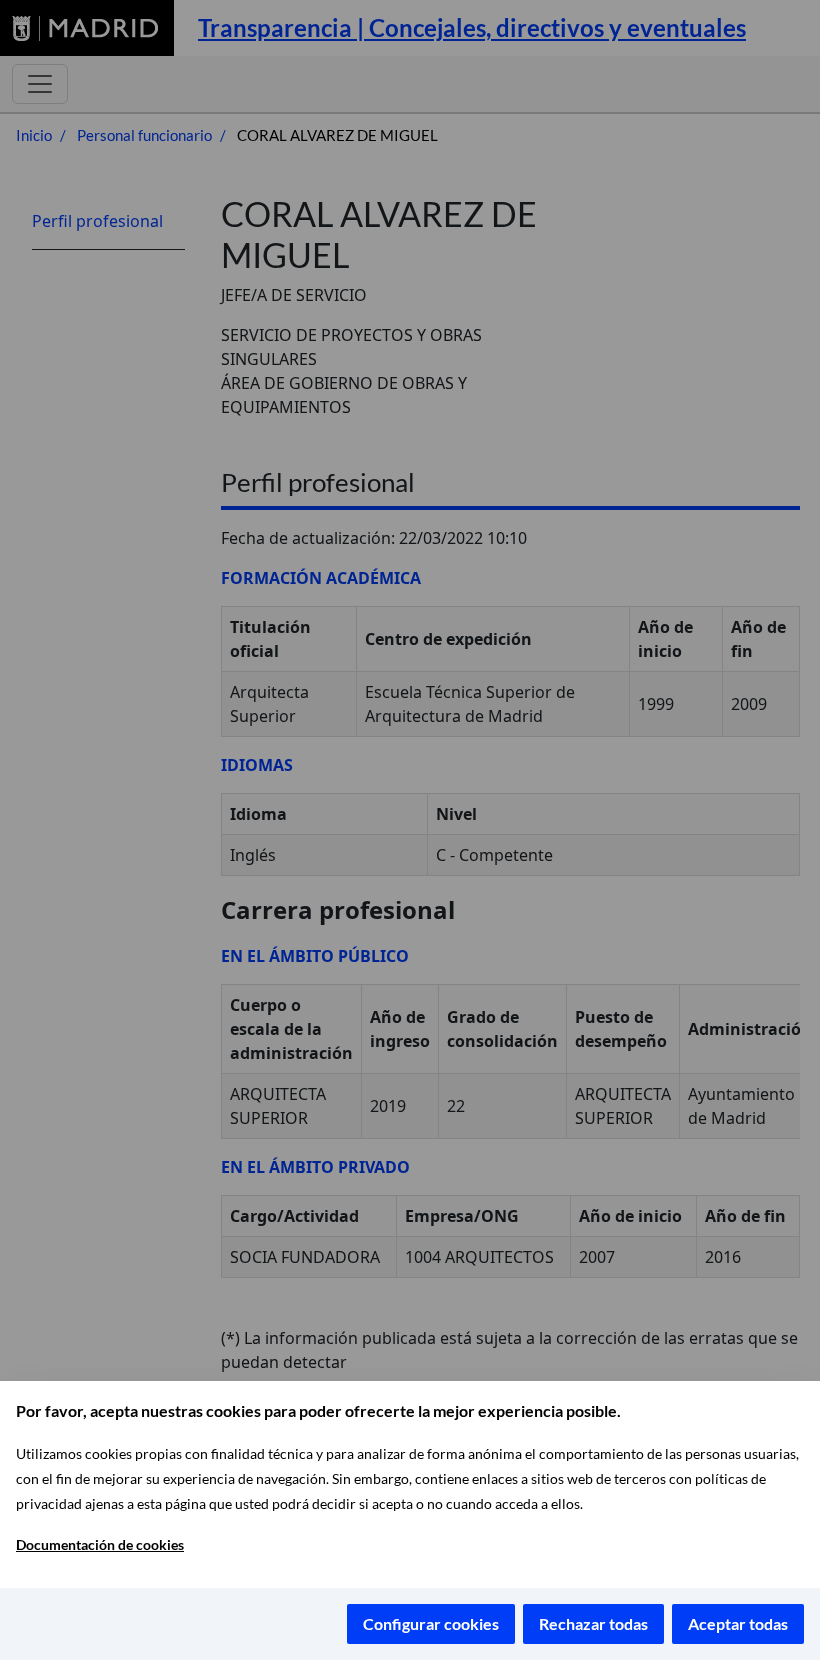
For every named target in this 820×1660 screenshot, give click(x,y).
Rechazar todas (593, 1623)
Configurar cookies (431, 1623)
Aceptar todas (738, 1623)
